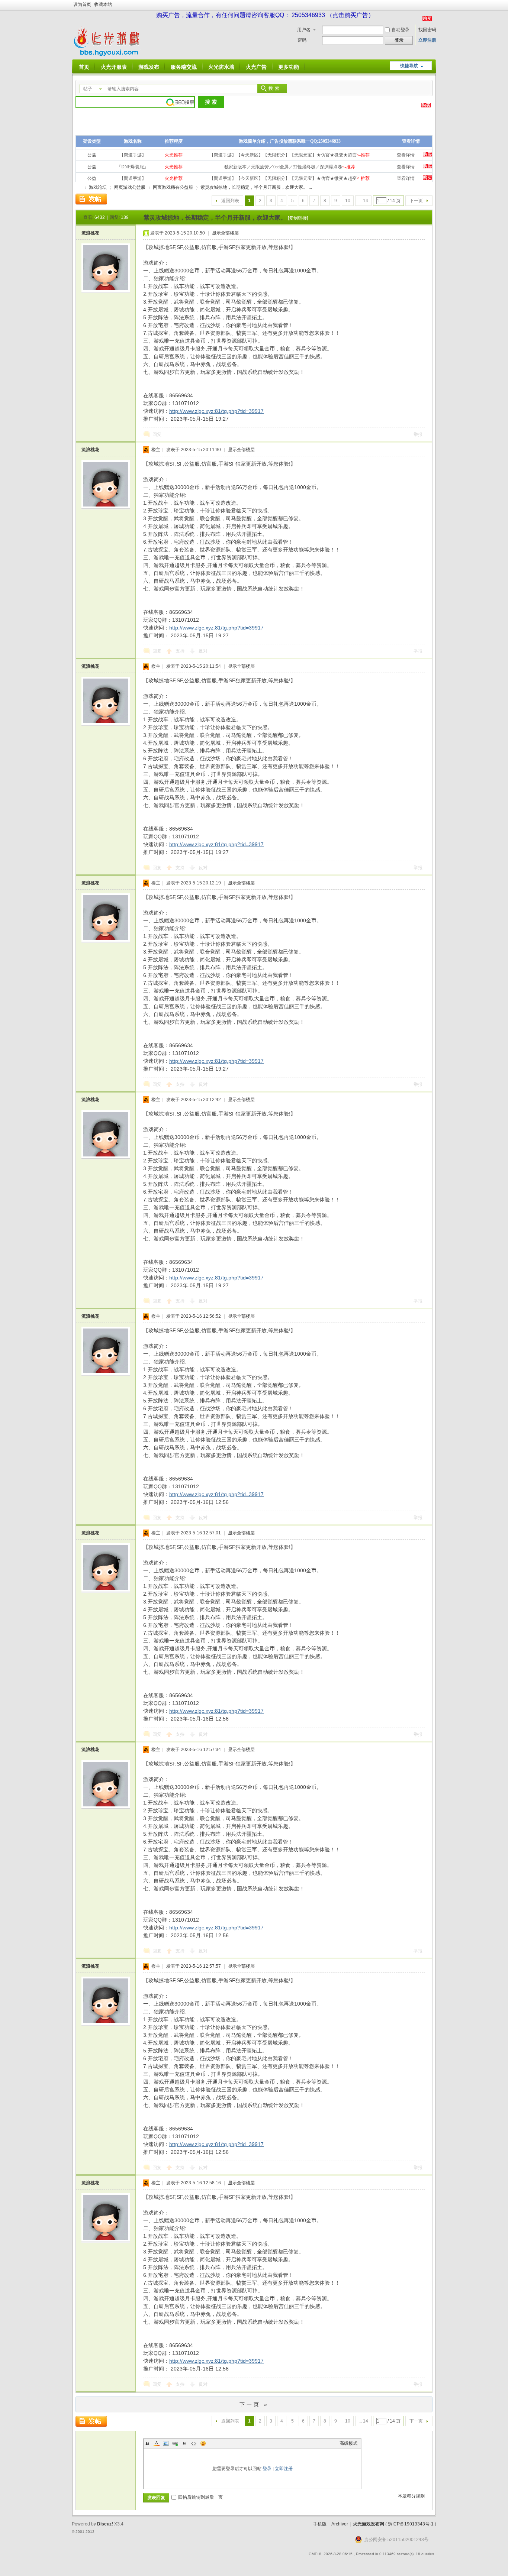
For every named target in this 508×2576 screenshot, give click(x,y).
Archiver (340, 2524)
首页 (84, 67)
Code (194, 2443)
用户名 (304, 30)
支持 (181, 651)
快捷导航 (409, 66)
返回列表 (230, 201)
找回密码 (427, 30)
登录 (267, 2469)
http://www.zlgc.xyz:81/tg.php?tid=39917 (216, 411)
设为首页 (82, 4)
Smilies (203, 2443)
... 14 (363, 201)
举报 (418, 434)
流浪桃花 (90, 233)
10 (348, 201)
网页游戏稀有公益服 (173, 187)
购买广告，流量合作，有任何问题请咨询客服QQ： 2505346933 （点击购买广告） (265, 15)
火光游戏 (78, 187)
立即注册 (427, 40)
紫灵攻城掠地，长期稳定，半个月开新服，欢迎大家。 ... (256, 187)
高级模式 (348, 2443)
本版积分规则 (411, 2496)
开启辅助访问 (434, 5)
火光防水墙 (221, 67)
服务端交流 (184, 67)
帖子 (88, 89)
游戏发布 (149, 67)
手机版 (320, 2524)
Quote (184, 2443)
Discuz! (105, 2524)
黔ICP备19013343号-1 (411, 2524)
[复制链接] (298, 218)
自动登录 (401, 30)
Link (175, 2443)
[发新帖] (91, 199)
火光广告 (256, 67)
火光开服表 (114, 67)
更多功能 (289, 67)
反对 (203, 651)
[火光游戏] (108, 55)
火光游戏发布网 (369, 2524)
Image (166, 2443)
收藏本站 (103, 4)
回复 (157, 434)
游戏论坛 (98, 187)
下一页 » (254, 2404)
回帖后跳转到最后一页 (200, 2497)
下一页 (416, 201)
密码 (302, 40)
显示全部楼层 (225, 233)
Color (157, 2443)
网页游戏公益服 (130, 187)
